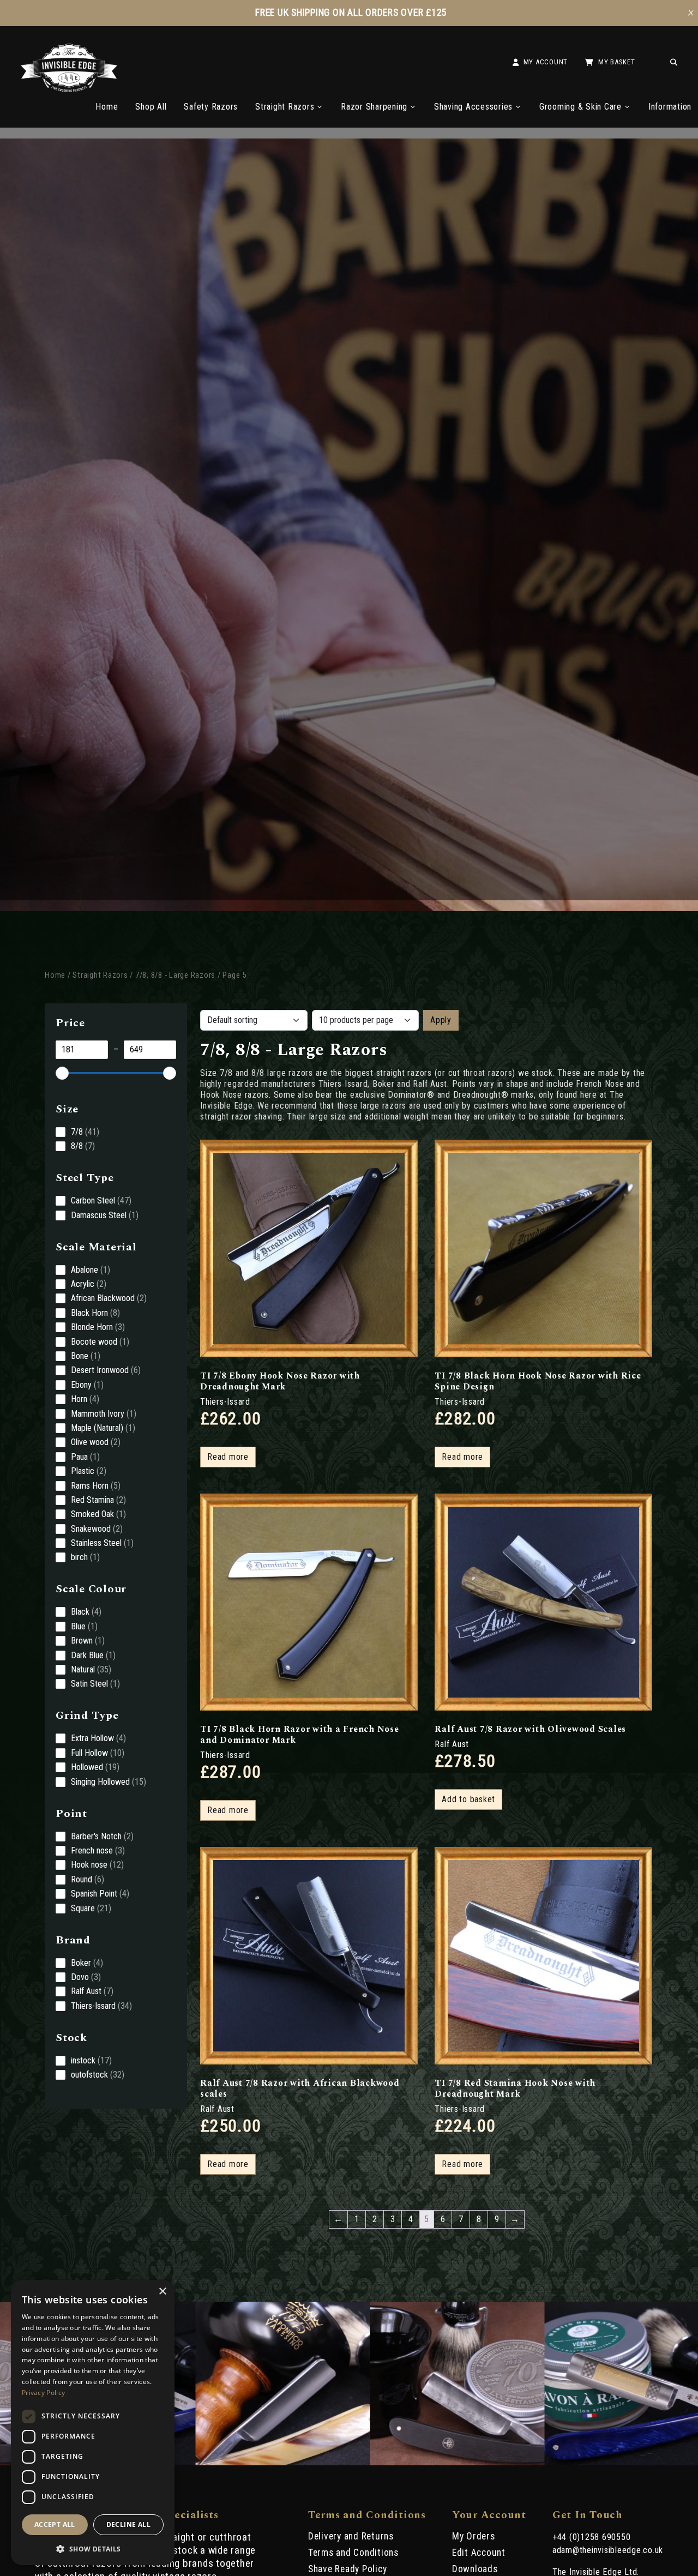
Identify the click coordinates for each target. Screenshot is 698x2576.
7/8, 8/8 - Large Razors (175, 975)
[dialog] (93, 2422)
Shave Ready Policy (348, 2569)
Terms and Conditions (353, 2553)
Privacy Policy (43, 2393)
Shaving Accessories (473, 107)
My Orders (474, 2536)
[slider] (62, 1073)
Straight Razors (285, 107)
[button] (93, 2548)
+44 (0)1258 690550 (592, 2537)
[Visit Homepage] (69, 89)
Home (107, 107)
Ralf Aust (452, 1744)
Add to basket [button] (468, 1799)
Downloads (475, 2569)
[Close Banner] (691, 13)
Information (670, 107)
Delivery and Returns (351, 2536)
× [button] (162, 2292)
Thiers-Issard (225, 1402)
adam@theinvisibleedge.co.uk (608, 2550)
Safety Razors (211, 107)
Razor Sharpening (374, 107)
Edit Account (479, 2553)
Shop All (151, 107)
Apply (441, 1020)
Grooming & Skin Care (580, 107)
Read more (228, 1457)
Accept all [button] (55, 2524)
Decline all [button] (128, 2524)
